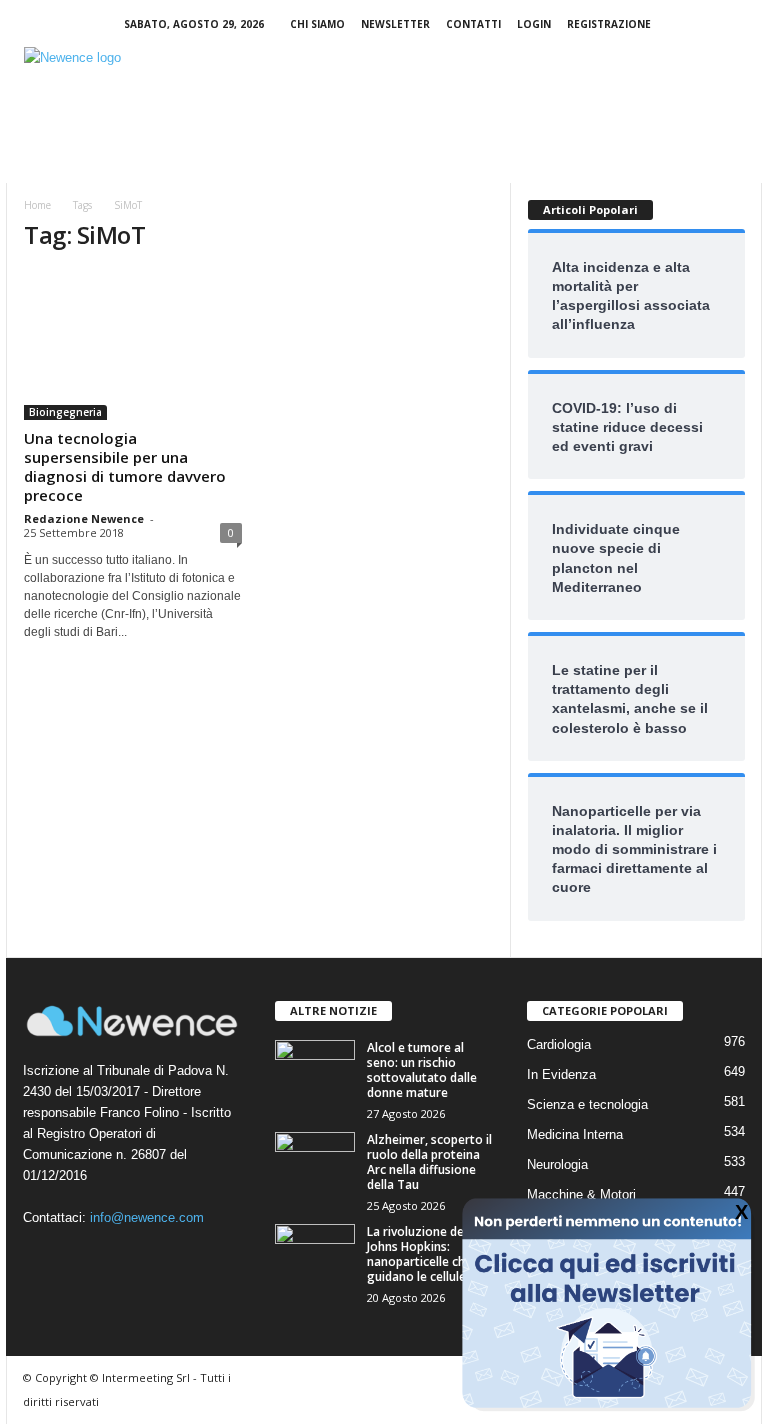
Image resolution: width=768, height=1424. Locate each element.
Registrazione (609, 24)
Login (534, 24)
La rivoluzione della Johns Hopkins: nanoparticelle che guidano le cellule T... (426, 1254)
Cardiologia (559, 1044)
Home (37, 205)
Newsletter (395, 24)
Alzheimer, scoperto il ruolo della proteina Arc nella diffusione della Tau (429, 1162)
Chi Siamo (317, 24)
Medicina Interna (575, 1134)
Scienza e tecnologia (587, 1104)
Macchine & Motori (581, 1194)
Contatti (473, 24)
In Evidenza (561, 1074)
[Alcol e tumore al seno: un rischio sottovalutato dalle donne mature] (315, 1070)
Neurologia (557, 1164)
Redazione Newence (84, 518)
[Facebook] (685, 24)
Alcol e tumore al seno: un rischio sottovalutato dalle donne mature (422, 1070)
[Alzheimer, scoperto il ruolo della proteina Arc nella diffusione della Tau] (315, 1162)
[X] (747, 24)
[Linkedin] (716, 24)
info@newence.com (147, 1217)
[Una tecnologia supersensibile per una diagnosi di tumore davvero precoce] (133, 345)
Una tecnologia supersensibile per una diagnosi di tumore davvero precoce (125, 466)
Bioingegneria (65, 412)
